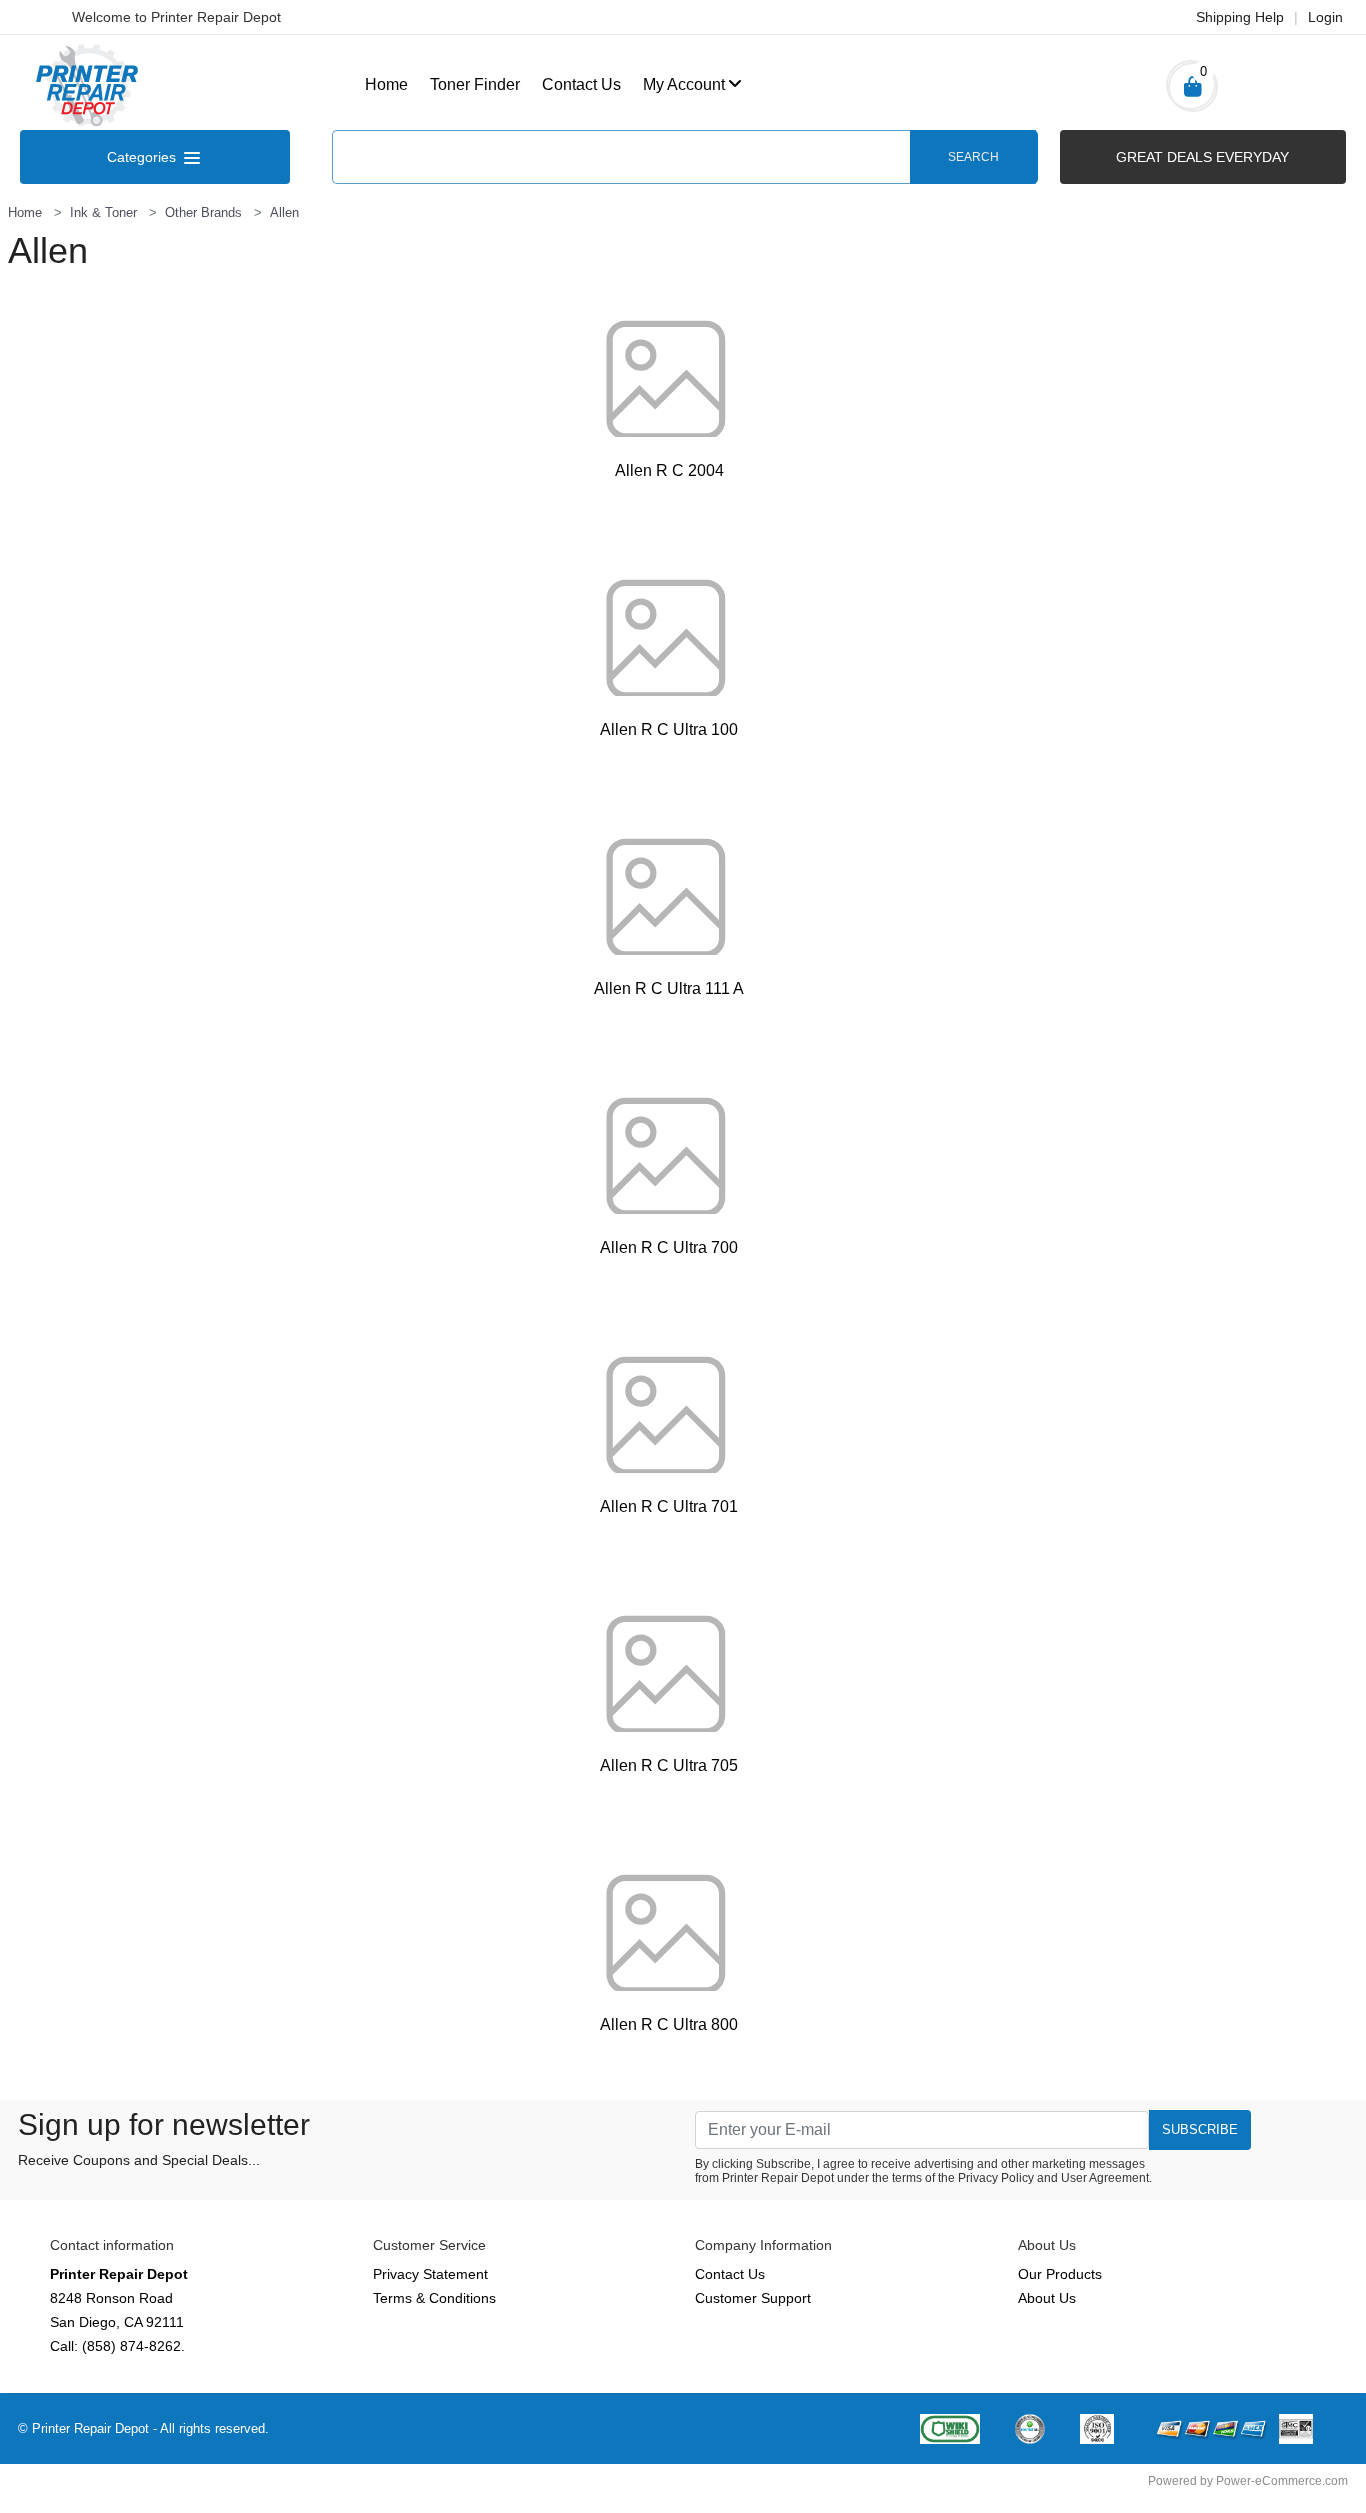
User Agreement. (1106, 2178)
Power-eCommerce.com (1282, 2481)
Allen (284, 212)
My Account (684, 84)
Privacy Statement (430, 2274)
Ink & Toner (103, 212)
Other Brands (203, 212)
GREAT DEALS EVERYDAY (1202, 157)
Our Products (1060, 2274)
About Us (1047, 2298)
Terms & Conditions (434, 2298)
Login (1325, 17)
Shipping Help (1240, 17)
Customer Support (753, 2298)
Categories (143, 157)
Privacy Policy (996, 2178)
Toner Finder (475, 84)
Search (973, 157)
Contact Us (581, 84)
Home (386, 84)
